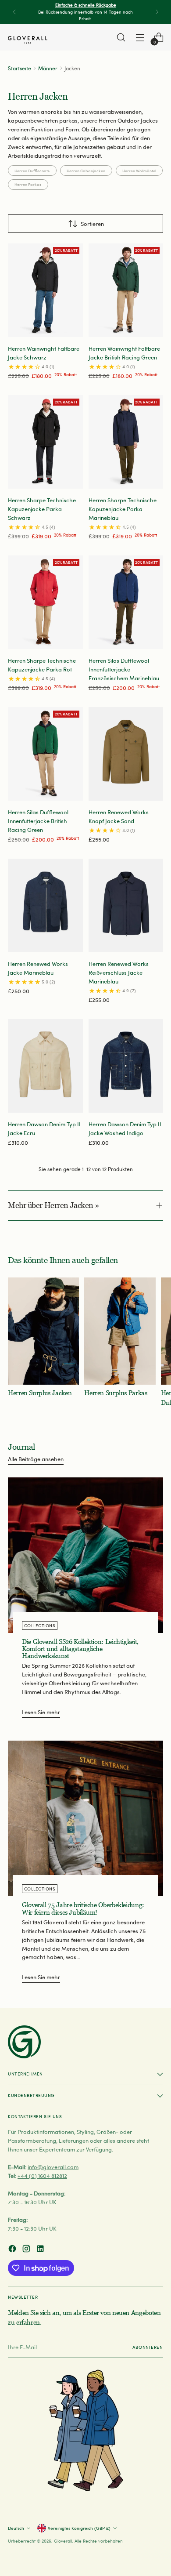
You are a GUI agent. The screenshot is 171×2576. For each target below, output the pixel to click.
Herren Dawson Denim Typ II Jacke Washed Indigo (125, 1128)
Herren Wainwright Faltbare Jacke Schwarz (44, 353)
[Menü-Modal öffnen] (140, 38)
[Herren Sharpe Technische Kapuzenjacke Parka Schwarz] (45, 442)
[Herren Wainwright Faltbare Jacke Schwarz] (45, 290)
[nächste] (157, 12)
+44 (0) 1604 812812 (42, 2175)
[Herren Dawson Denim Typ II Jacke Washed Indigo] (126, 1066)
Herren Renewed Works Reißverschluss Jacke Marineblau (119, 972)
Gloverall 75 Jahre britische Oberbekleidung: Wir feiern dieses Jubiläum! (83, 1908)
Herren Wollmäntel (139, 171)
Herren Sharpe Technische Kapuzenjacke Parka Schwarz (42, 509)
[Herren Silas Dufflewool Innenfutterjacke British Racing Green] (45, 754)
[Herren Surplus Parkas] (120, 1331)
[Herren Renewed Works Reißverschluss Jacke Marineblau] (126, 905)
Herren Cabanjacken (86, 171)
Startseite (20, 68)
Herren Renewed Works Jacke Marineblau (38, 968)
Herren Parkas (28, 184)
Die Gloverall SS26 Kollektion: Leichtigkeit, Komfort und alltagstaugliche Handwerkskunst (80, 1649)
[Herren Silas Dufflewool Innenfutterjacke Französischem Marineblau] (126, 602)
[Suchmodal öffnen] (121, 38)
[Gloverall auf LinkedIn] (41, 2250)
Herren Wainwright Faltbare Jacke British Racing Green (124, 353)
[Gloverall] (28, 40)
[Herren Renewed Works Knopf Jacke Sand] (126, 754)
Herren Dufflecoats (32, 171)
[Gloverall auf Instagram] (27, 2250)
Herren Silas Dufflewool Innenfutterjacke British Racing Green (38, 821)
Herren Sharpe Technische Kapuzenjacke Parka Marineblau (123, 509)
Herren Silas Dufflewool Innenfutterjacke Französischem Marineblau (124, 669)
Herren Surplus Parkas (116, 1393)
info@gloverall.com (53, 2167)
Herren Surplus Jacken (40, 1393)
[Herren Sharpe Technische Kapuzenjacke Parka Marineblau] (126, 442)
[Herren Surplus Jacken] (43, 1331)
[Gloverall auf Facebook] (13, 2250)
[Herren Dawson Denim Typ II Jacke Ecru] (45, 1066)
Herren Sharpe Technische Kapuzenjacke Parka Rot (42, 665)
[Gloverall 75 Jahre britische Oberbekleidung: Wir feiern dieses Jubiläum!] (85, 1818)
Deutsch (16, 2528)
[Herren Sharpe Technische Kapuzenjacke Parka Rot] (45, 602)
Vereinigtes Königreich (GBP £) (79, 2528)
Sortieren (92, 223)
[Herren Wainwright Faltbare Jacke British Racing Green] (126, 290)
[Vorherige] (14, 12)
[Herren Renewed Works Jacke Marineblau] (45, 905)
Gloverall (63, 2541)
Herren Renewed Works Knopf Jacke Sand (119, 816)
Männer (48, 68)
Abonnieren (148, 2347)
